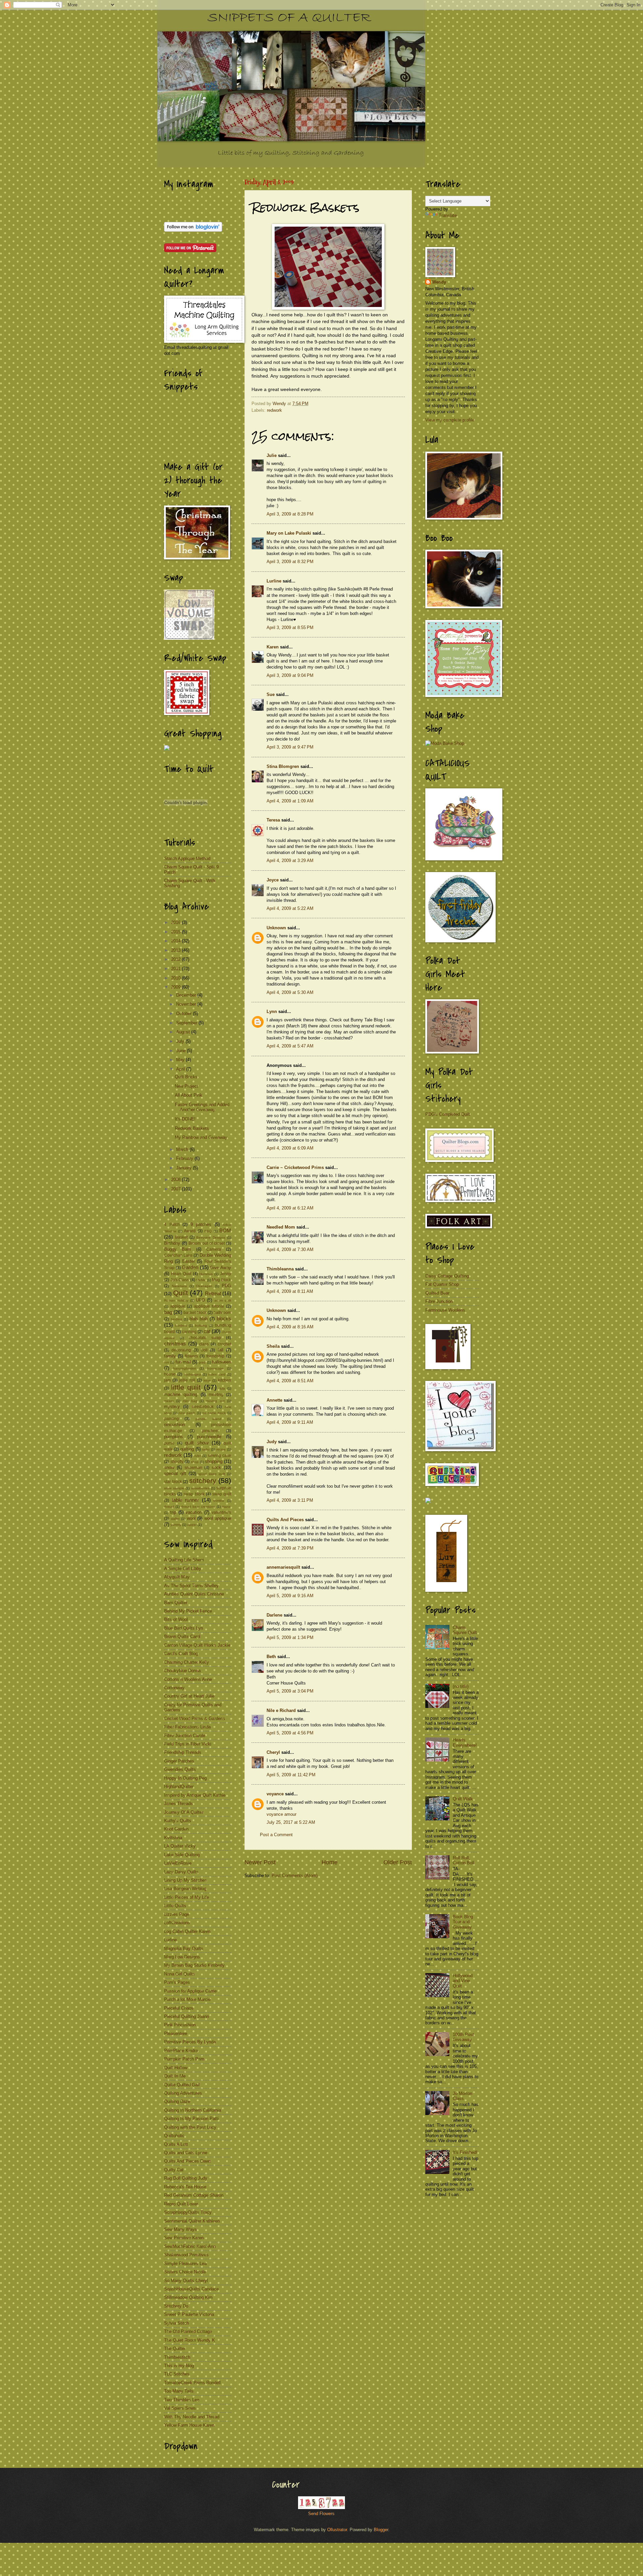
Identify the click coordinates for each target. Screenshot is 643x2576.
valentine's (221, 1512)
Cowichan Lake (178, 1255)
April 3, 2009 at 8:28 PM (290, 514)
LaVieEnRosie (178, 1863)
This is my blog (179, 2366)
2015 (176, 932)
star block (173, 1482)
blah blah (199, 1319)
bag (168, 1312)
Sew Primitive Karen (184, 2238)
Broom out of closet (207, 1243)
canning (189, 1332)
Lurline (274, 581)
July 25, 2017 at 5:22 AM (291, 1822)
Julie (272, 455)
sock (216, 1467)
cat (207, 1331)
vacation (194, 1512)
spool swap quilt (212, 1474)
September (187, 1023)
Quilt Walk (463, 1799)
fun (167, 1362)
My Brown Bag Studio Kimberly (194, 1965)
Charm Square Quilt (465, 1630)
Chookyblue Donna (182, 1671)
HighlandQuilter (179, 1786)
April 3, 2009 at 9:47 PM (290, 747)
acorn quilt (223, 1300)
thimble (219, 1501)
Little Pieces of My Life (187, 1897)
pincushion (174, 1425)
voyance (275, 1794)
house (170, 1374)
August (184, 1032)
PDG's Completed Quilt (448, 1114)
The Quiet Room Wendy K (190, 2340)
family (170, 1356)
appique (178, 1306)
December (187, 995)
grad (202, 1362)
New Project (187, 1086)
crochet (224, 1344)
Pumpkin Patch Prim (184, 2059)
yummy (176, 1525)
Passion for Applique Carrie (190, 1991)
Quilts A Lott (176, 2144)
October (185, 1013)
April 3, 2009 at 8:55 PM (290, 628)
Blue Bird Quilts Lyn (184, 1628)
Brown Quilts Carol (182, 1636)
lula (222, 1388)
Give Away (221, 1268)
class (204, 1344)
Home (330, 1862)
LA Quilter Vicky (180, 1846)
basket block (195, 1313)
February (185, 1158)
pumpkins (173, 1437)
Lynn (272, 1011)
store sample (174, 1488)
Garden (190, 1267)
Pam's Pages (177, 1982)
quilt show (197, 1443)
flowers (191, 1356)
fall (221, 1350)
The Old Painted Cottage (188, 2331)
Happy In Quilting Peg (185, 1778)
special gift (175, 1473)
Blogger (381, 2530)
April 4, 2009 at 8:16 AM (290, 1327)
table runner (186, 1500)
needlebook (203, 1407)
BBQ (208, 1231)
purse (169, 1443)
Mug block (222, 1280)
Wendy (439, 282)
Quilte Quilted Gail (182, 2085)
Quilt (181, 1293)
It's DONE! (185, 1119)
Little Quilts (175, 1906)
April (181, 1069)
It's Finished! (465, 2152)
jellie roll (187, 1380)
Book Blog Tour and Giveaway (463, 1922)
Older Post (398, 1862)
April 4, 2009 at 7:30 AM (290, 1250)
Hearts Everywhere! (465, 1742)
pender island (208, 1419)
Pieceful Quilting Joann (187, 2016)
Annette (274, 1400)
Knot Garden (176, 1829)
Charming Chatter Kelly (187, 1662)
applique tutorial (209, 1306)
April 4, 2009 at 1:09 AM (290, 801)
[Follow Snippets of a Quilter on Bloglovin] (193, 230)
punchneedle (209, 1437)
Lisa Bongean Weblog (185, 1889)
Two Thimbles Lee (182, 2400)
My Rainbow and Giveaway (201, 1137)
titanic (227, 1507)
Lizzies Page (177, 1914)
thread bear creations (198, 1507)
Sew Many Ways (181, 2229)
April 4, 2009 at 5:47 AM (290, 1046)
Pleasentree (176, 2034)
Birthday (172, 1243)
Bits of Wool (176, 1619)
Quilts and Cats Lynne (186, 2153)
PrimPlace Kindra (181, 2051)
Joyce (273, 880)
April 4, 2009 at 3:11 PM (290, 1500)
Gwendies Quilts (180, 1769)
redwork (274, 410)
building (201, 1325)
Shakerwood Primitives (186, 2255)
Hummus (206, 1274)
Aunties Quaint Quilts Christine (194, 1594)
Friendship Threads (183, 1752)
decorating (181, 1350)
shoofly (177, 1462)
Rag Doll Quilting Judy (186, 2178)
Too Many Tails (179, 2391)
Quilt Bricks (186, 1077)
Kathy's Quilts (178, 1821)
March (183, 1149)
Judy (272, 1442)
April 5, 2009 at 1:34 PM (290, 1637)
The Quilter (175, 2349)
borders (181, 1325)
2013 (176, 950)
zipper (192, 1525)
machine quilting (181, 1394)
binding (176, 1319)
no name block (214, 1413)
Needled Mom (281, 1227)
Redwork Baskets (192, 1128)
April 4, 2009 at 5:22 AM (290, 908)
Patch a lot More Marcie (187, 1999)
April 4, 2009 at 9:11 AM (290, 1422)
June (182, 1051)
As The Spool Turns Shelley (191, 1586)
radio (206, 1449)
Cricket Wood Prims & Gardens (195, 1719)
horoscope (216, 1368)
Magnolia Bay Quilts (184, 1948)
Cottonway (174, 1688)
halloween (222, 1362)
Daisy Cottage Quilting (447, 1276)
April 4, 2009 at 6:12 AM (290, 1208)
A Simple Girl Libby (183, 1569)
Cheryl (273, 1752)
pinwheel (210, 1431)
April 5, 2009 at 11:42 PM (291, 1775)
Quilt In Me (175, 2076)
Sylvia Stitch (176, 2323)
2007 (176, 1189)
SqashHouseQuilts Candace (191, 2289)
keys (207, 1380)
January (185, 1168)
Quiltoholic (174, 2136)
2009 (176, 987)
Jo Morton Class (462, 2096)
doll (204, 1350)
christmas (175, 1344)
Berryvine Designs (211, 1237)
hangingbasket (185, 1368)
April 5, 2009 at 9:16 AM (290, 1596)
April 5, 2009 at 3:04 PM (290, 1691)
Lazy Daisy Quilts (181, 1872)
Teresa (273, 820)
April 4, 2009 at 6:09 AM (290, 1148)
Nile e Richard (281, 1710)
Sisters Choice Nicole (185, 2272)
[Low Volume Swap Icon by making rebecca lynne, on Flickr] (189, 638)
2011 (176, 969)
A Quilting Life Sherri (184, 1560)
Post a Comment (276, 1835)
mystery (172, 1407)
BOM (225, 1230)
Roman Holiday (176, 1300)
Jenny (226, 1274)
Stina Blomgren (283, 766)
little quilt (186, 1387)
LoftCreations (177, 1923)
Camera (214, 1249)
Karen (273, 647)
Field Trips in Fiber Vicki (188, 1744)
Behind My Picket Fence (188, 1611)
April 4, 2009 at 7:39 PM (290, 1548)
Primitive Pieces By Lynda (190, 2042)
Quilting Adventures (183, 2093)
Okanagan (204, 1286)
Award (190, 1231)
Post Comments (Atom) (295, 1876)
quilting (187, 1449)
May (181, 1060)
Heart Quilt (181, 1274)
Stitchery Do (176, 2306)
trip (173, 1512)
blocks (224, 1318)
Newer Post (260, 1862)
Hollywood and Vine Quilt (463, 1981)
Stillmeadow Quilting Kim (188, 2297)
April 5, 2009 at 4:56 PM (290, 1733)
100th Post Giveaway (463, 2037)
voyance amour (281, 1814)
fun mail (183, 1362)
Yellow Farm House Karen (189, 2425)
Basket (181, 1237)
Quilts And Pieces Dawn (188, 2161)
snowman (193, 1468)
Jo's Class (180, 1280)
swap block (194, 1494)
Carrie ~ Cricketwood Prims (295, 1167)
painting (171, 1419)
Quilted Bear (437, 1293)
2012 (176, 959)
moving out (215, 1401)
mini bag (190, 1401)
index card (217, 1374)
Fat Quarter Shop (442, 1284)
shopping (214, 1461)
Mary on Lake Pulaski (289, 533)
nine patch (187, 1413)
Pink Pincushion (180, 2025)
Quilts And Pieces (285, 1520)
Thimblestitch (177, 2357)
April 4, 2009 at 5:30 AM (290, 992)
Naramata (179, 1286)
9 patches (201, 1224)
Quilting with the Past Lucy (190, 2127)
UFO (200, 1300)
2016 (176, 922)
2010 (176, 978)
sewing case (220, 1456)
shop (195, 1462)
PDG (226, 1286)
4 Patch (172, 1225)
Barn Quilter (176, 1603)
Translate (448, 215)
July (181, 1041)
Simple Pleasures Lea (185, 2263)
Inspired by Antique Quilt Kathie (195, 1795)
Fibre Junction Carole (185, 1736)
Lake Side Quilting (182, 1855)
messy (169, 1401)
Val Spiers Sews (180, 2408)
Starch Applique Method (187, 858)
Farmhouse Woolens (445, 1310)
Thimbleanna (280, 1269)
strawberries (200, 1488)
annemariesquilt (283, 1567)
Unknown (276, 928)
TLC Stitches (177, 2374)
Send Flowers (321, 2514)
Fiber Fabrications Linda (187, 1727)
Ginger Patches (179, 1761)
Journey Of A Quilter (184, 1812)
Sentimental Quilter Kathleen (192, 2221)
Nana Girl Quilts (180, 1974)
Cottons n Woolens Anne (188, 1679)
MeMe (201, 1280)
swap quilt (222, 1494)
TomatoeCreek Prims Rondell (192, 2383)
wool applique (218, 1518)
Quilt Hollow (176, 2068)
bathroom (222, 1313)
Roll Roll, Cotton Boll (463, 1860)
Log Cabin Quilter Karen (187, 1931)
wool (191, 1518)
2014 (176, 941)
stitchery (203, 1480)
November (187, 1004)
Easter (189, 1261)
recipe (221, 1449)
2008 (176, 1180)
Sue (271, 694)
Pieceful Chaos (179, 2008)
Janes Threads (178, 1804)
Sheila (273, 1346)
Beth (271, 1657)
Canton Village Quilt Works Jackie (197, 1645)
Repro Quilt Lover (181, 2204)
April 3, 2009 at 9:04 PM (290, 675)
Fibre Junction (439, 1301)
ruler (198, 1456)
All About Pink (189, 1095)
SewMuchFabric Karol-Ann (190, 2246)
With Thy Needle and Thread (192, 2417)
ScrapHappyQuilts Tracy (188, 2212)
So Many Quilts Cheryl (186, 2281)
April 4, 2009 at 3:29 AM (290, 861)
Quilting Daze (177, 2101)
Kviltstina (173, 1838)
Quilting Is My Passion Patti (191, 2119)
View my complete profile (450, 420)
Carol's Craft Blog (181, 1654)
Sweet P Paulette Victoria (189, 2314)
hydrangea (193, 1374)
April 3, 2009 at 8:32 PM (290, 562)
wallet (175, 1519)
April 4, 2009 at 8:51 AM (290, 1381)
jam (167, 1380)
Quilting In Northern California (193, 2110)
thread (169, 1507)
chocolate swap (205, 1338)
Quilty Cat (174, 2170)
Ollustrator (337, 2530)
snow (169, 1467)
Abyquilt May (177, 1577)
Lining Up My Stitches (186, 1880)
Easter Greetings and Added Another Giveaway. (202, 1107)
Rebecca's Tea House (185, 2187)
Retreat (213, 1293)
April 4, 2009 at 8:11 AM (290, 1291)
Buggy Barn (177, 1249)
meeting (216, 1395)
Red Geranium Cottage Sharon (194, 2195)
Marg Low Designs (182, 1957)
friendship (215, 1356)
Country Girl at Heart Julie (189, 1696)
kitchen (225, 1380)
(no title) (461, 1686)
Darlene (274, 1615)
